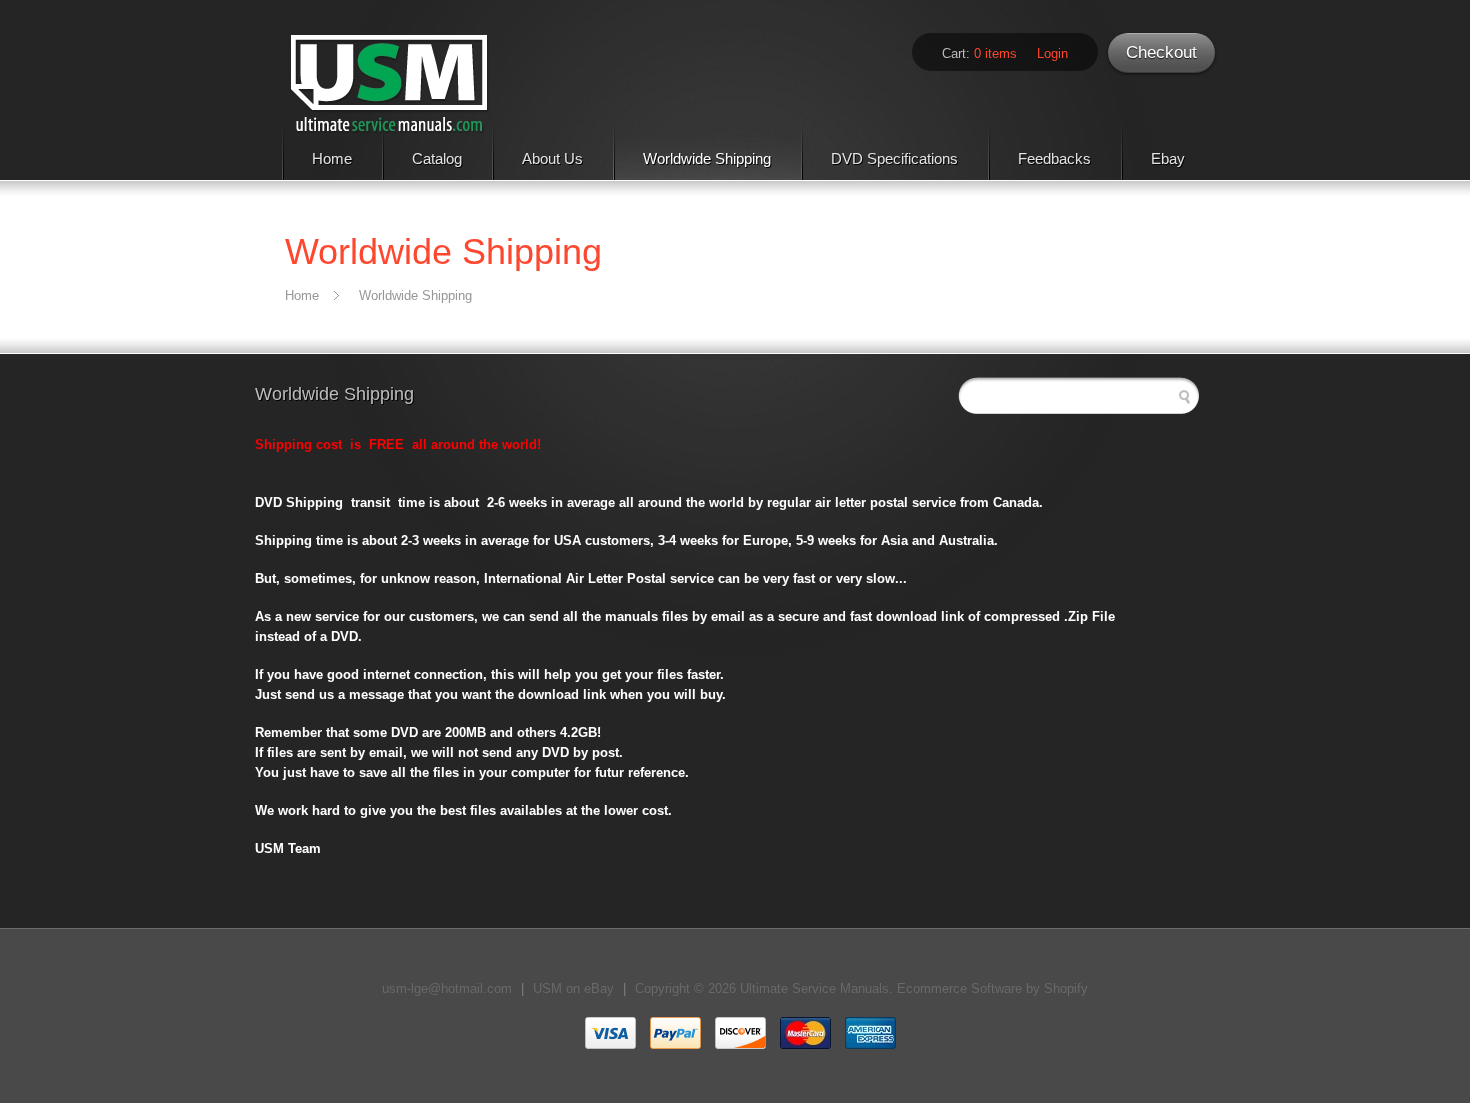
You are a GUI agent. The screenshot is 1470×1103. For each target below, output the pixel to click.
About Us (552, 158)
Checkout (1161, 52)
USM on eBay (573, 988)
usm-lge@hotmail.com (447, 988)
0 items (995, 53)
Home (332, 158)
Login (1052, 53)
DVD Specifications (894, 158)
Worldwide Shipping (707, 158)
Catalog (437, 158)
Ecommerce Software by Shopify (992, 988)
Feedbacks (1054, 158)
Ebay (1168, 158)
